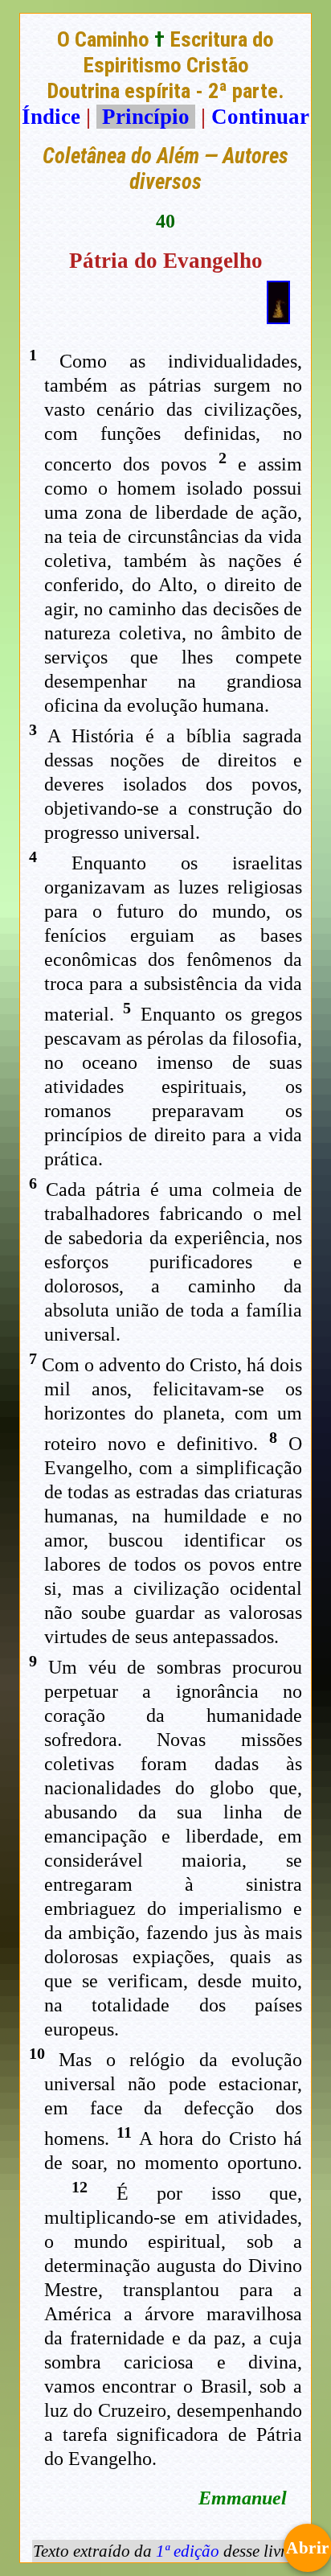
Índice (51, 117)
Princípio (146, 117)
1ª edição (188, 2551)
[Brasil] (278, 317)
